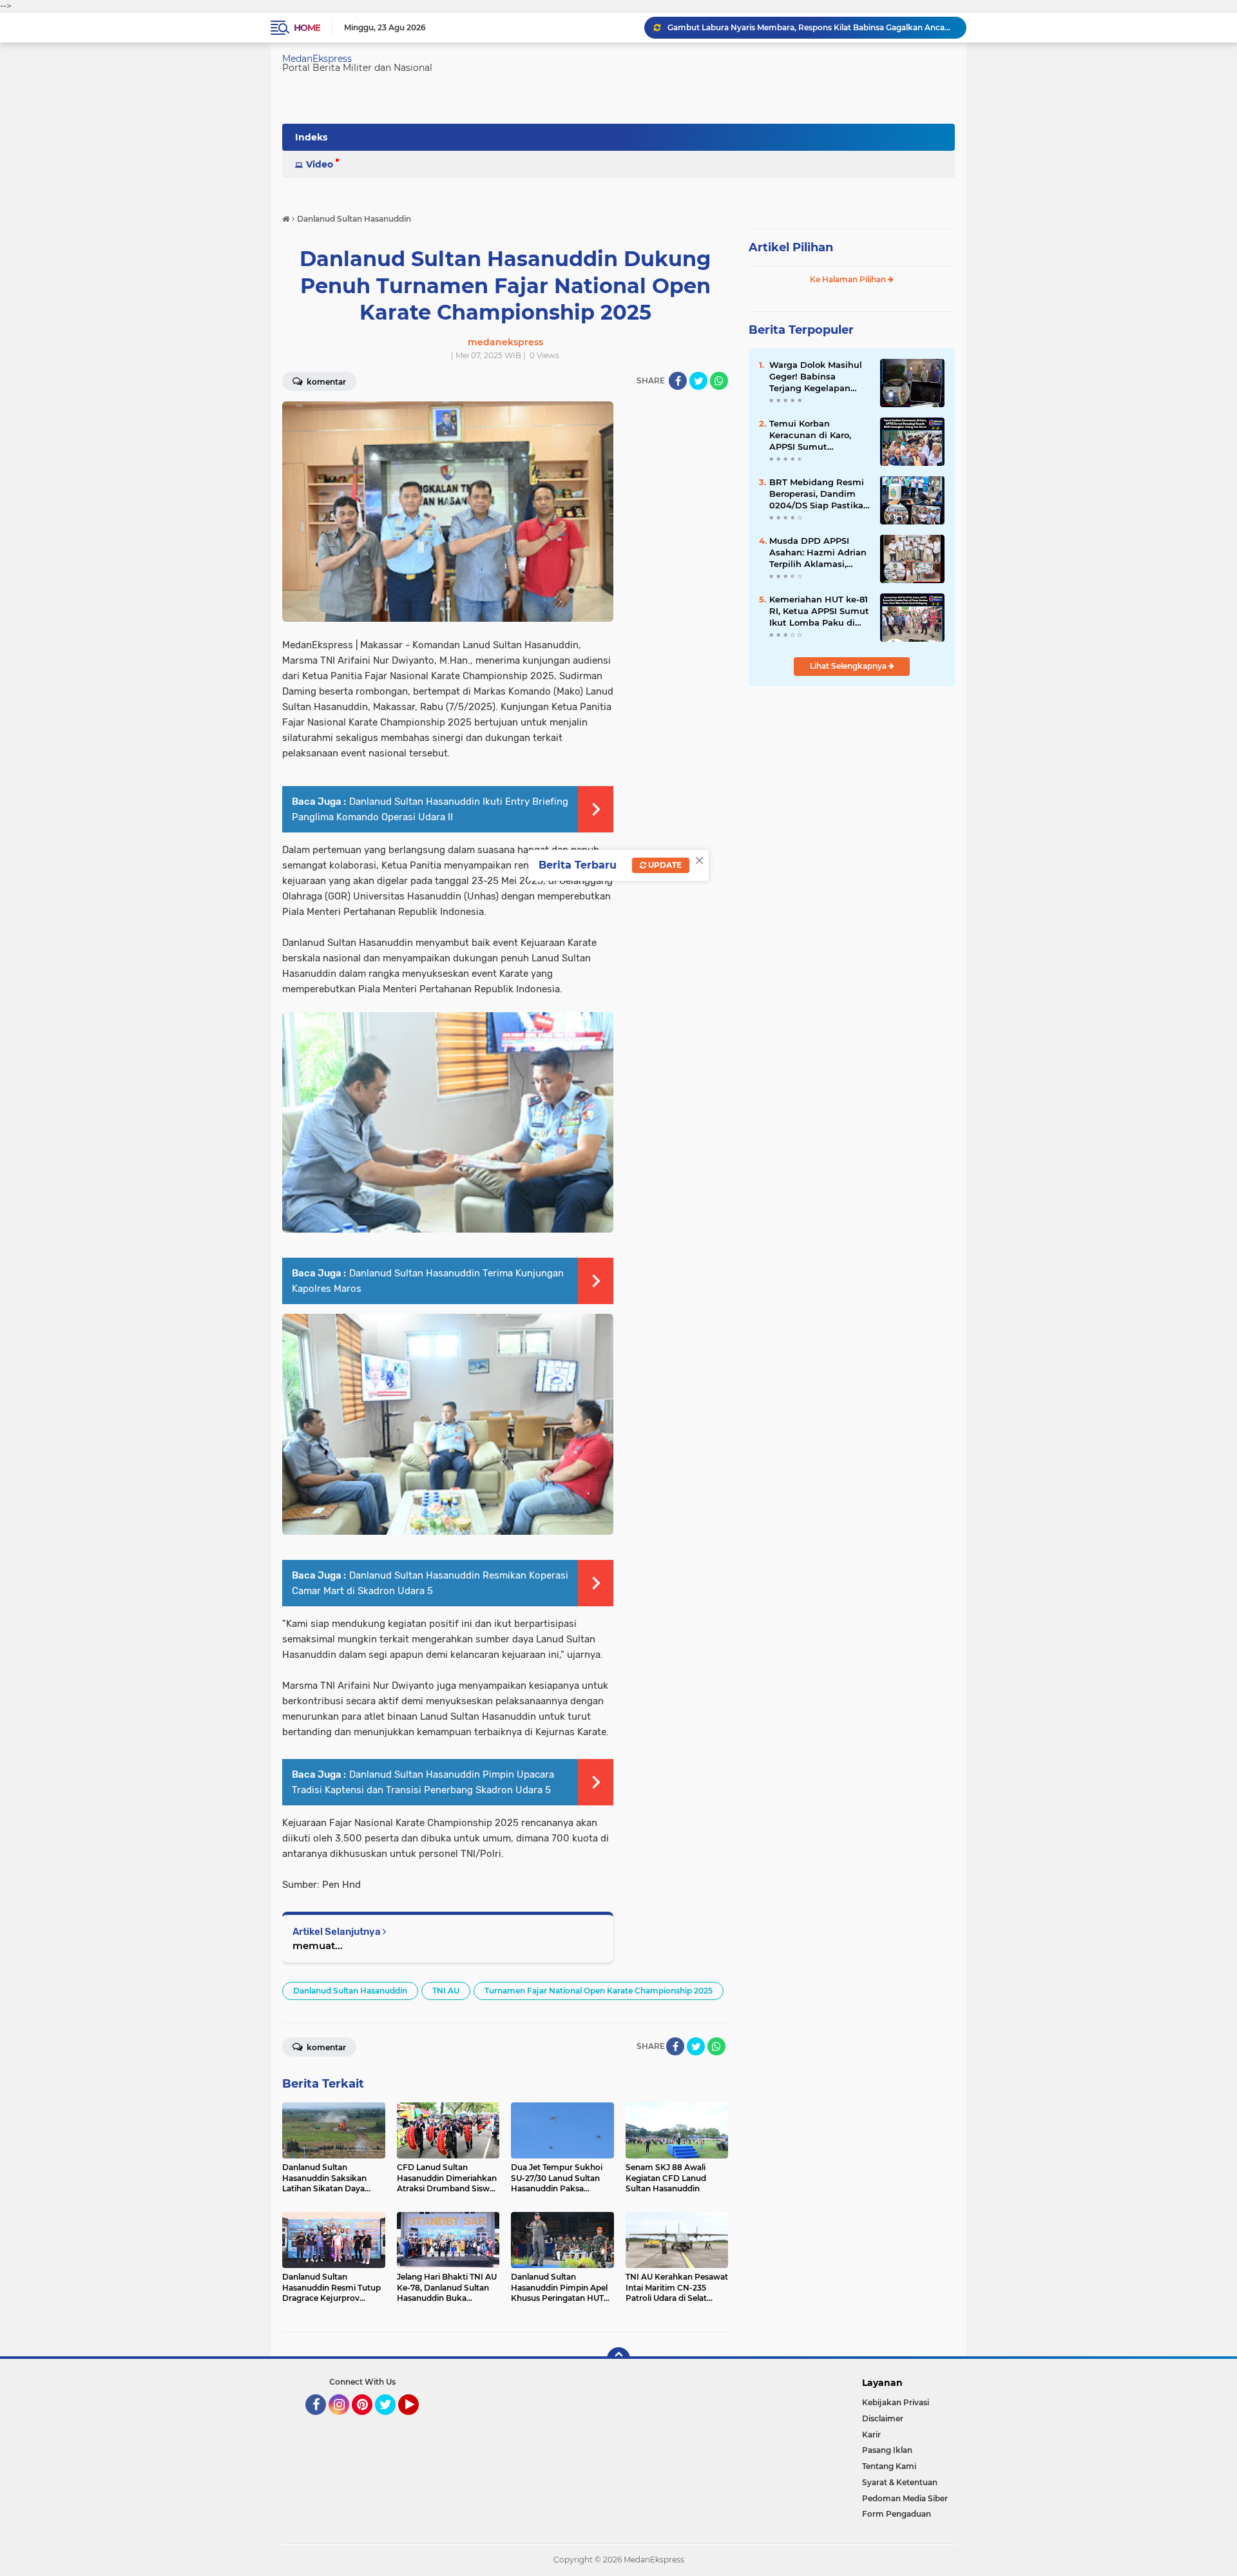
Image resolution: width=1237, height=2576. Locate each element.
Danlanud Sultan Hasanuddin (350, 1991)
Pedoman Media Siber (905, 2498)
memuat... (318, 1946)
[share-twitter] (698, 381)
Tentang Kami (889, 2466)
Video (320, 164)
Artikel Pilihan (791, 247)
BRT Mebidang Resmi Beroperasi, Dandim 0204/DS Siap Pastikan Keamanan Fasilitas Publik (819, 494)
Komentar (325, 382)
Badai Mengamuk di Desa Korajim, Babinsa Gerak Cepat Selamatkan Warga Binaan (811, 27)
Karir (871, 2435)
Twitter (391, 2421)
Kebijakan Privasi (896, 2402)
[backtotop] (618, 2359)
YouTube (417, 2421)
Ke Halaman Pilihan (849, 279)
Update (664, 865)
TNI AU (446, 1991)
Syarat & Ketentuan (900, 2482)
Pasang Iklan (887, 2450)
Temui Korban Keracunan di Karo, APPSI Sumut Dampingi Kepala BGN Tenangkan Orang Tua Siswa (819, 436)
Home (307, 28)
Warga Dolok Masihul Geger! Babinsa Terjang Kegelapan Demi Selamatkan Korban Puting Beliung (819, 377)
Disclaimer (883, 2418)
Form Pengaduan (897, 2514)
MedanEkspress (317, 59)
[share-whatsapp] (719, 381)
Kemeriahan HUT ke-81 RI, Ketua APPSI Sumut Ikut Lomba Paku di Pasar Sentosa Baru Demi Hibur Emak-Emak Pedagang (819, 611)
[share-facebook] (678, 381)
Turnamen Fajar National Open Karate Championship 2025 (599, 1991)
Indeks (311, 137)
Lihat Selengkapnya (849, 666)
